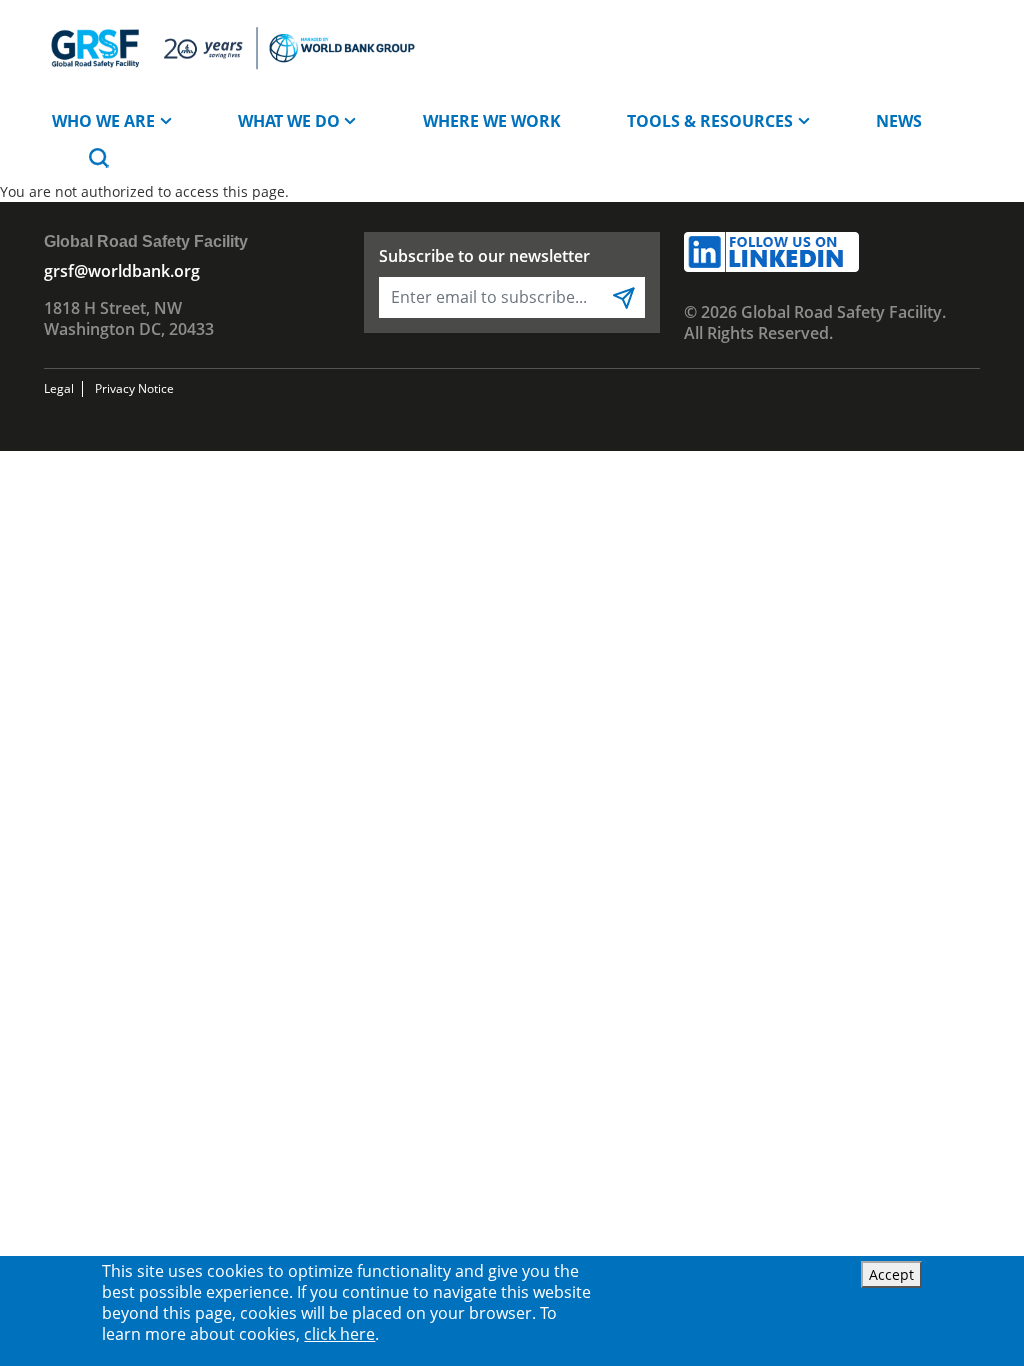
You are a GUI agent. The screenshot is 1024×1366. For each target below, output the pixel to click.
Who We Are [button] (103, 121)
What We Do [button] (289, 121)
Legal (59, 388)
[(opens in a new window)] (771, 250)
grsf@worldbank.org (122, 271)
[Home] (231, 48)
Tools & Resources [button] (710, 121)
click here (339, 1334)
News (899, 121)
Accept (891, 1274)
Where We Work (492, 121)
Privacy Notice (134, 388)
